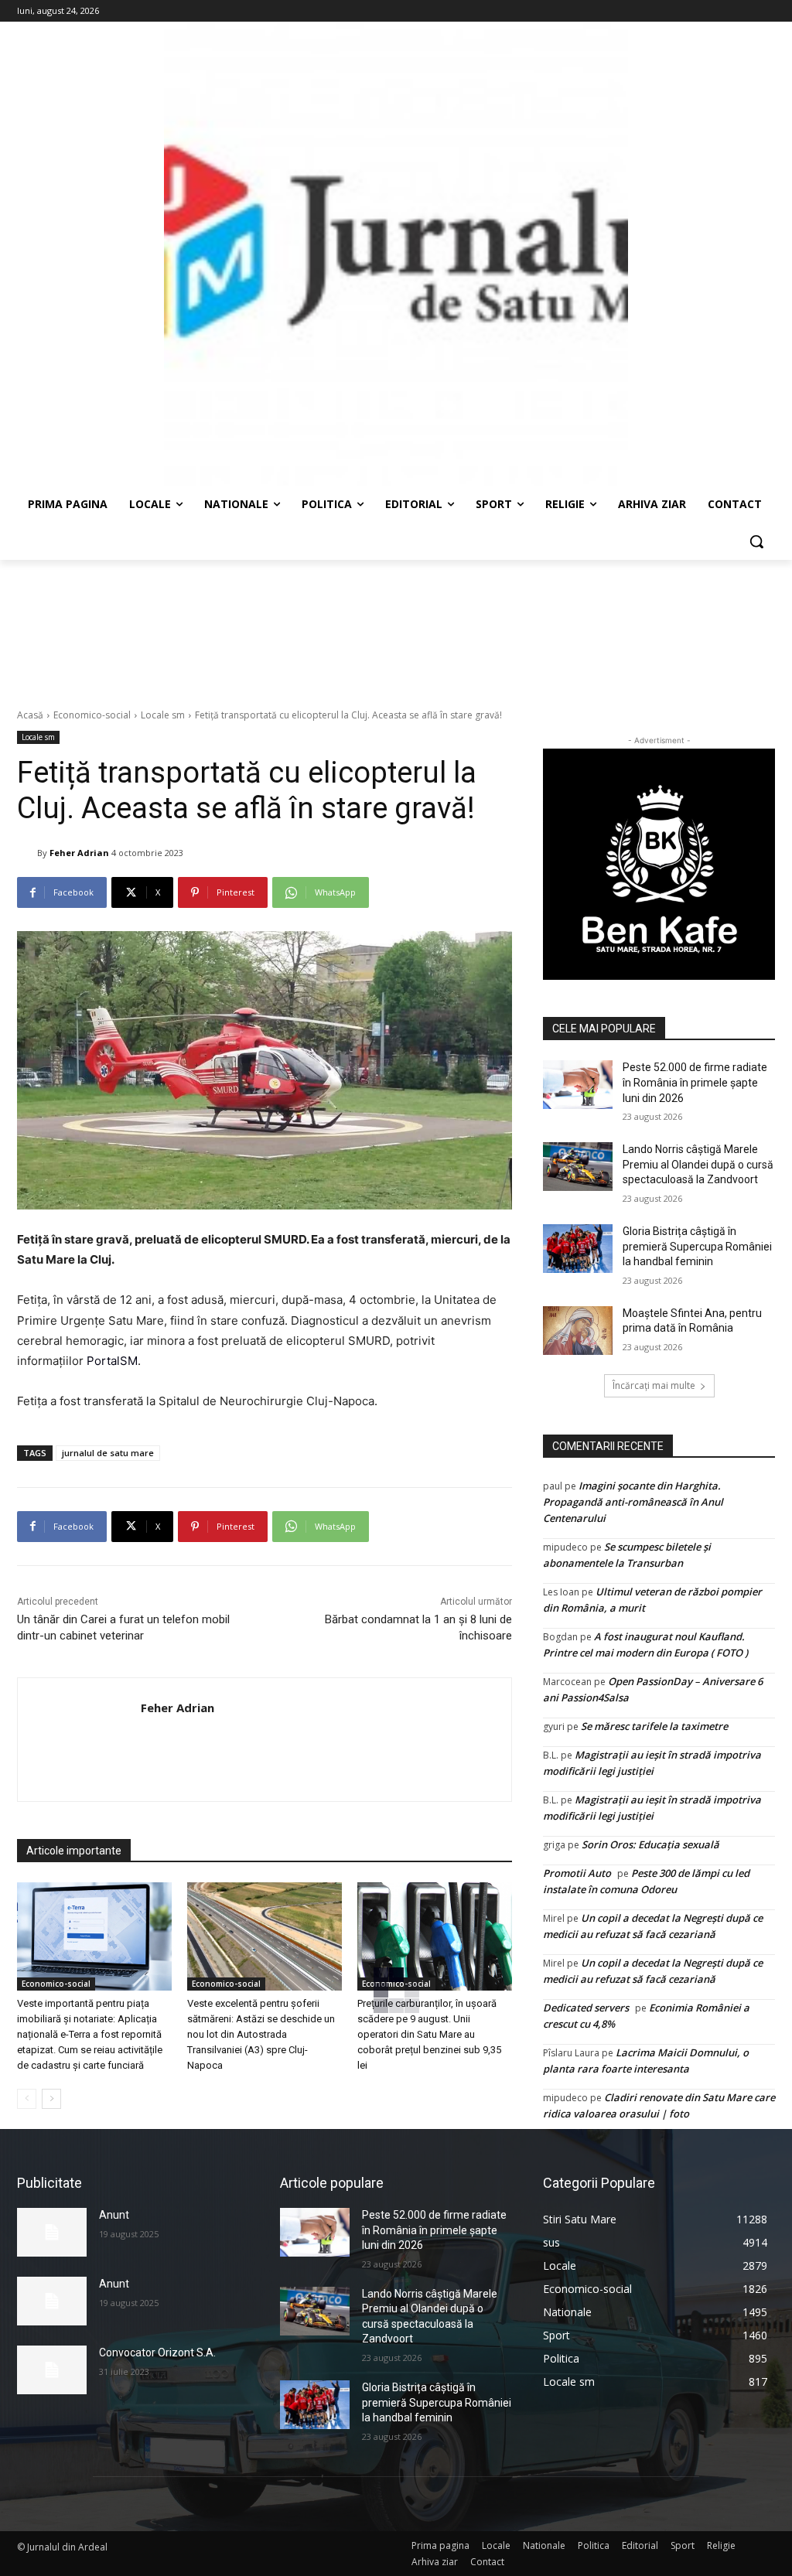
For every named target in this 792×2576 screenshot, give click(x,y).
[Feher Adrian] (27, 853)
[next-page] (51, 2099)
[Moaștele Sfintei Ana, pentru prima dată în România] (578, 1331)
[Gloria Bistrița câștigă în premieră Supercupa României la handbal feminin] (578, 1249)
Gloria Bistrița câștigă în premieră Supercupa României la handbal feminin (697, 1246)
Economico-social (92, 715)
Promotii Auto (577, 1873)
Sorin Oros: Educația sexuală (650, 1844)
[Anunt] (52, 2232)
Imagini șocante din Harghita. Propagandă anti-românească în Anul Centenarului (633, 1502)
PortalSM (112, 1361)
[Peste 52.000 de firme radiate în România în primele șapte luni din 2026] (578, 1085)
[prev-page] (27, 2099)
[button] (756, 541)
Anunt (114, 2215)
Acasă (30, 715)
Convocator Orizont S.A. (157, 2353)
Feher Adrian (79, 853)
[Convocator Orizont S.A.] (52, 2370)
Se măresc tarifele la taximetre (654, 1726)
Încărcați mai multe (654, 1385)
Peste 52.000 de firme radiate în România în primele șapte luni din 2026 (695, 1082)
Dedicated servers (586, 2008)
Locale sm (163, 715)
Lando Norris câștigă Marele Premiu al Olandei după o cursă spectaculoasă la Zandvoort (698, 1164)
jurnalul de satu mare (108, 1453)
